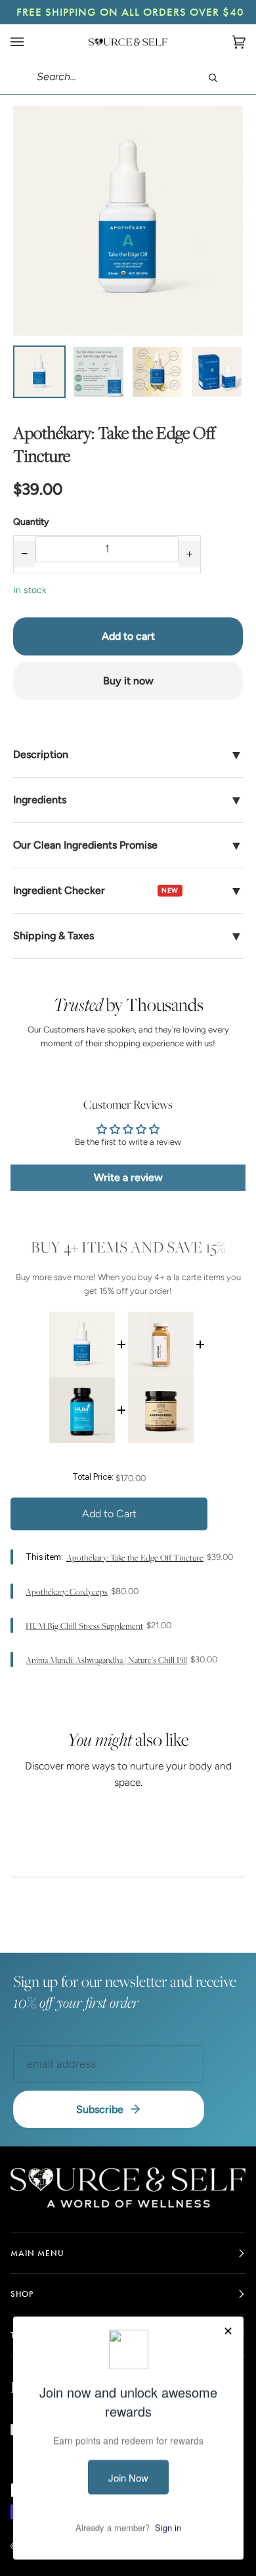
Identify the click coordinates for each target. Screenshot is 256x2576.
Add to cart (128, 636)
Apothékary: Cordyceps (67, 1592)
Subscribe (100, 2109)
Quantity (31, 522)
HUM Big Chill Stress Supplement (84, 1626)
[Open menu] (30, 42)
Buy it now (128, 681)
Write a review (128, 1177)
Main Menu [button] (37, 2253)
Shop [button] (22, 2294)
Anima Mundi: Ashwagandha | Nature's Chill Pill (106, 1660)
